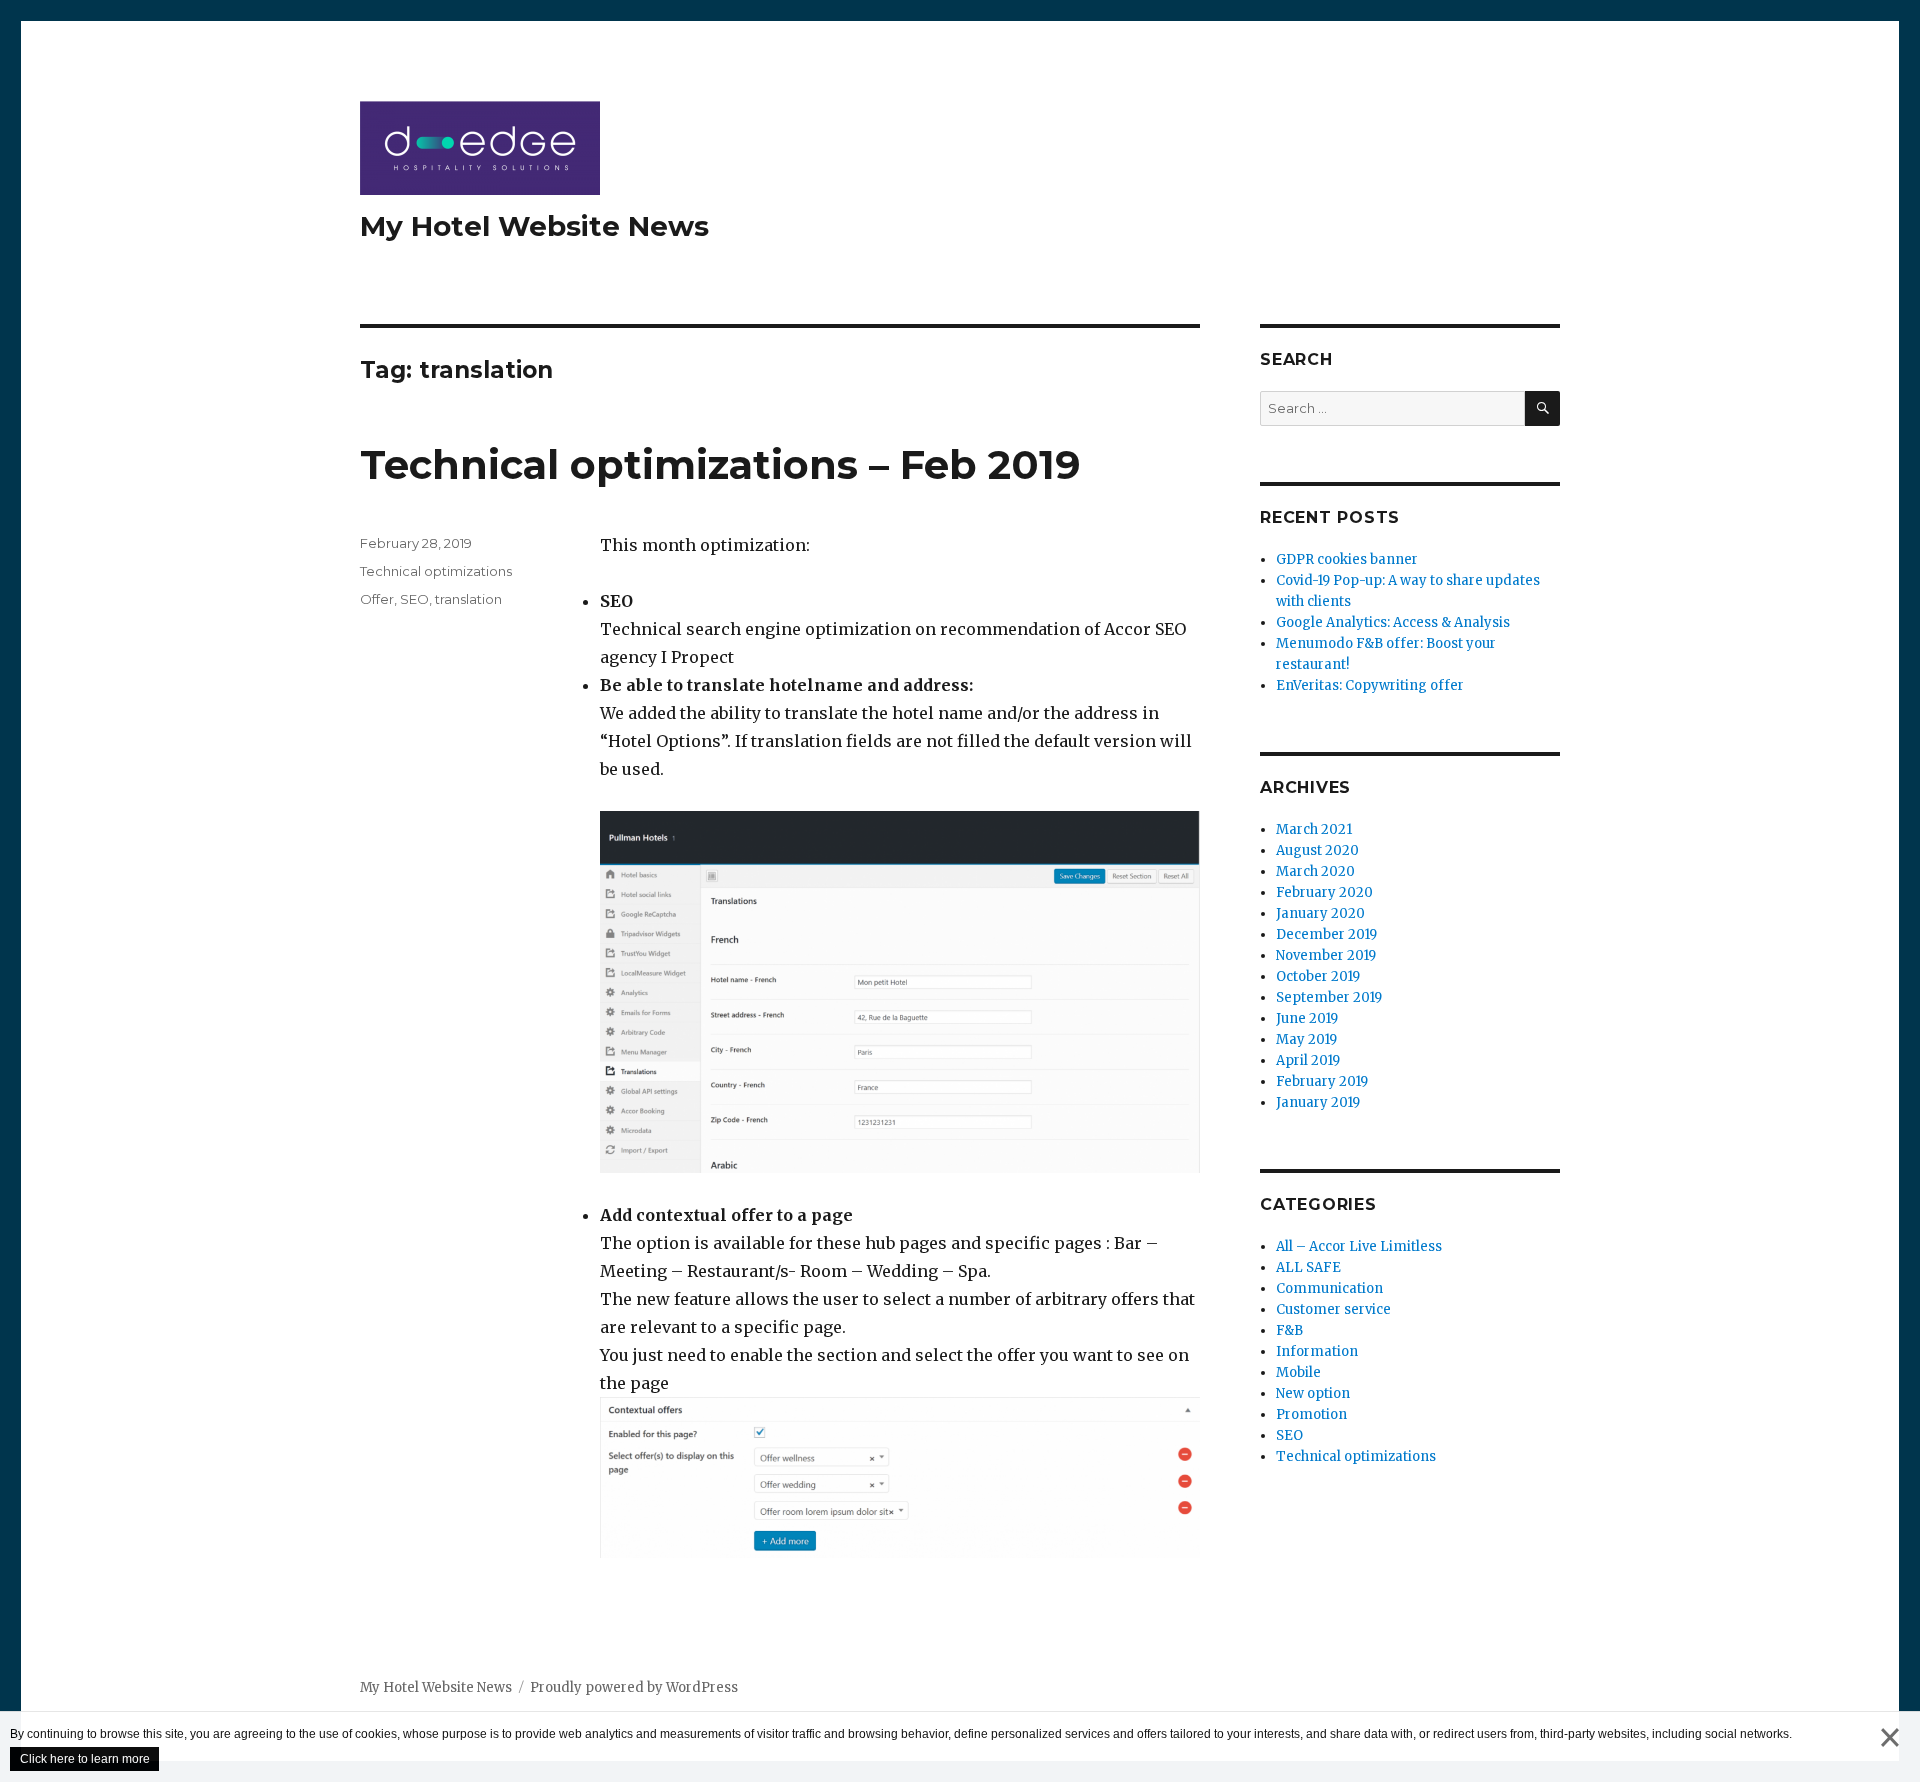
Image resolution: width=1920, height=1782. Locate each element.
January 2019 (1318, 1102)
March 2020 (1315, 871)
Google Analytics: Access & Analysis (1393, 622)
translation (468, 599)
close (1890, 1758)
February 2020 (1324, 892)
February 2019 (1322, 1081)
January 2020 (1320, 913)
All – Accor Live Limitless (1359, 1246)
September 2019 (1329, 997)
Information (1317, 1351)
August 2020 (1317, 850)
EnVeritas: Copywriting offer (1370, 685)
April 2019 (1308, 1060)
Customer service (1333, 1309)
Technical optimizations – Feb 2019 (720, 464)
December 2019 (1326, 934)
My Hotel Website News (534, 226)
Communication (1329, 1288)
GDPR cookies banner (1347, 559)
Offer (377, 599)
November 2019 (1326, 955)
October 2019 (1318, 976)
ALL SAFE (1308, 1267)
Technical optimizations (436, 571)
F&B (1289, 1330)
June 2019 (1307, 1018)
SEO (414, 599)
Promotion (1311, 1414)
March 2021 (1314, 829)
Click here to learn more (85, 1759)
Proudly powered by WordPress (634, 1687)
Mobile (1298, 1372)
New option (1313, 1393)
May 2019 (1306, 1039)
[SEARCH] (1542, 408)
